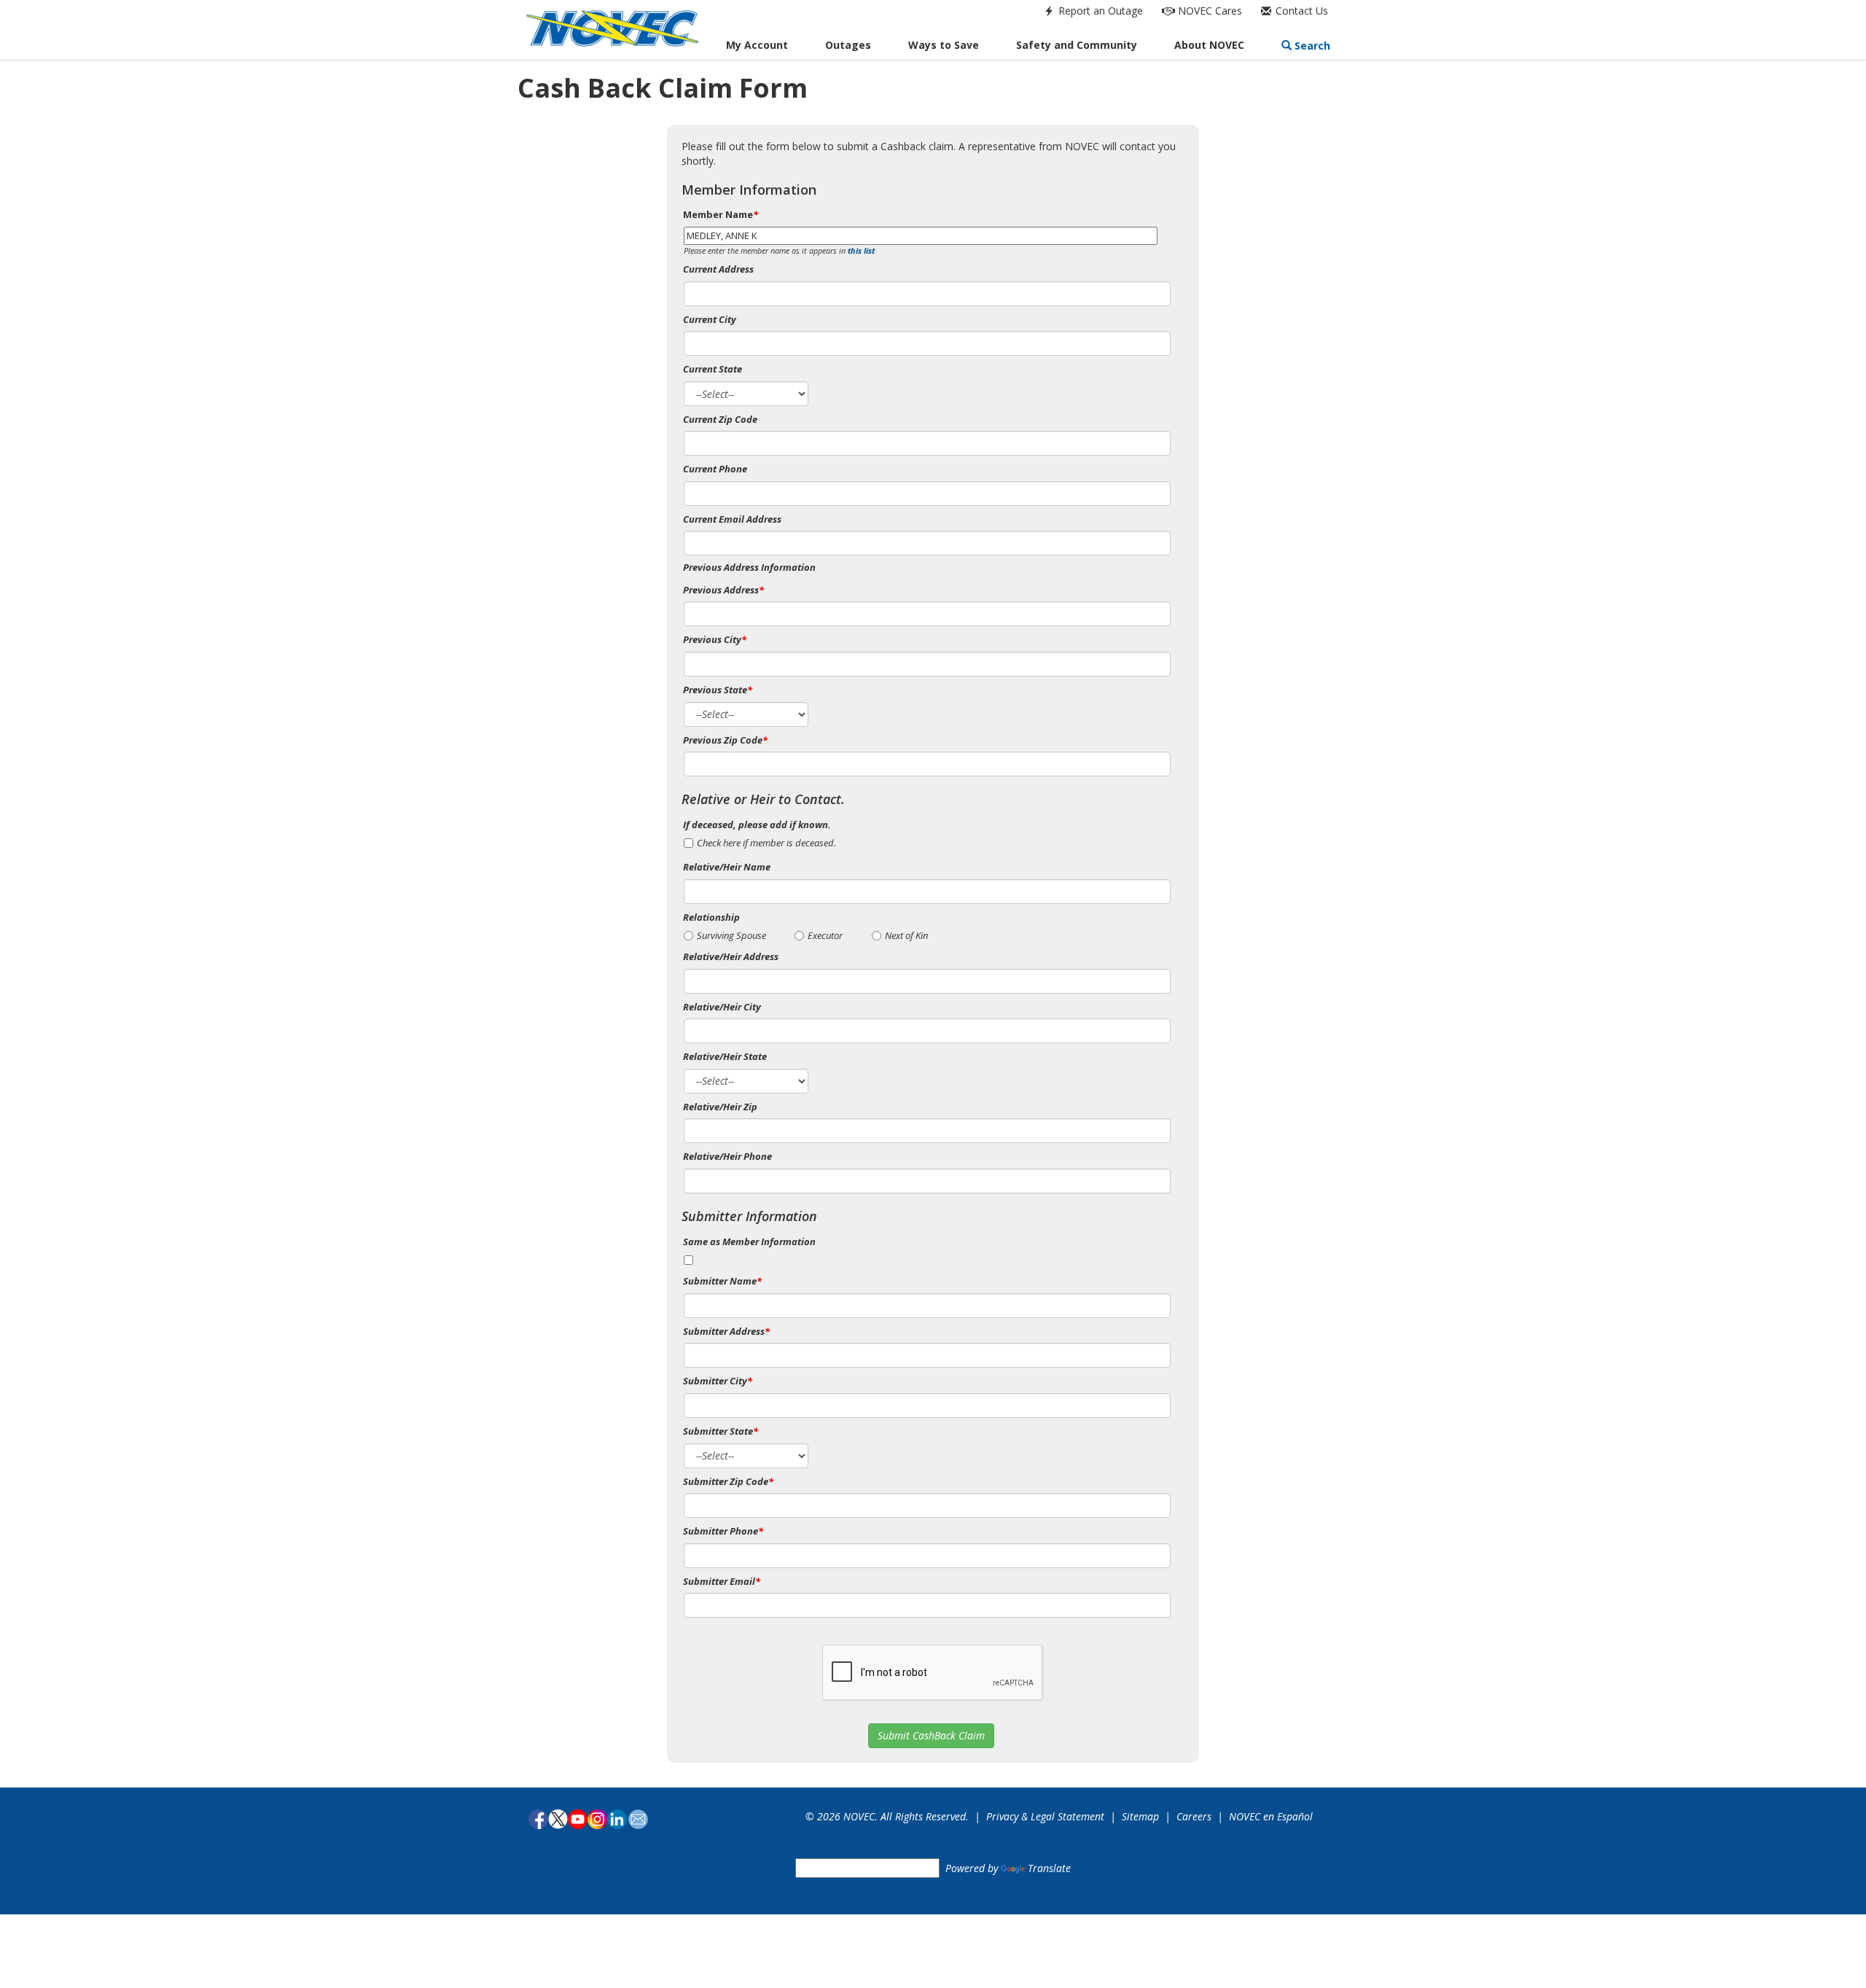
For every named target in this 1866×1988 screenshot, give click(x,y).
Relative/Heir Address (731, 956)
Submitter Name (722, 1281)
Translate (1049, 1868)
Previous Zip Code (725, 740)
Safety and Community (1077, 45)
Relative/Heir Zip (720, 1107)
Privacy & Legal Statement (1045, 1816)
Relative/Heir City (722, 1007)
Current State (713, 369)
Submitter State (721, 1431)
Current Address (718, 269)
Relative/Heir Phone (727, 1156)
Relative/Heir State (725, 1056)
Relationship (711, 917)
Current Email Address (732, 519)
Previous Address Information (749, 567)
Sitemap (1140, 1816)
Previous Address (723, 590)
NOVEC (1209, 11)
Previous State (718, 690)
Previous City (715, 639)
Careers (1194, 1816)
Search (1311, 46)
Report (1099, 11)
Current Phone (715, 469)
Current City (710, 319)
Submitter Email (722, 1581)
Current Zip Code (720, 419)
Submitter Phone (723, 1531)
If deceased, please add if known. (757, 825)
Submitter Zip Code (728, 1481)
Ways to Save (944, 45)
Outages (848, 45)
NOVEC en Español (1271, 1816)
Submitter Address (726, 1331)
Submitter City (718, 1381)
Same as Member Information (749, 1241)
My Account (757, 45)
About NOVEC (1209, 45)
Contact (1300, 11)
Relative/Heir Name (727, 867)
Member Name (721, 214)
